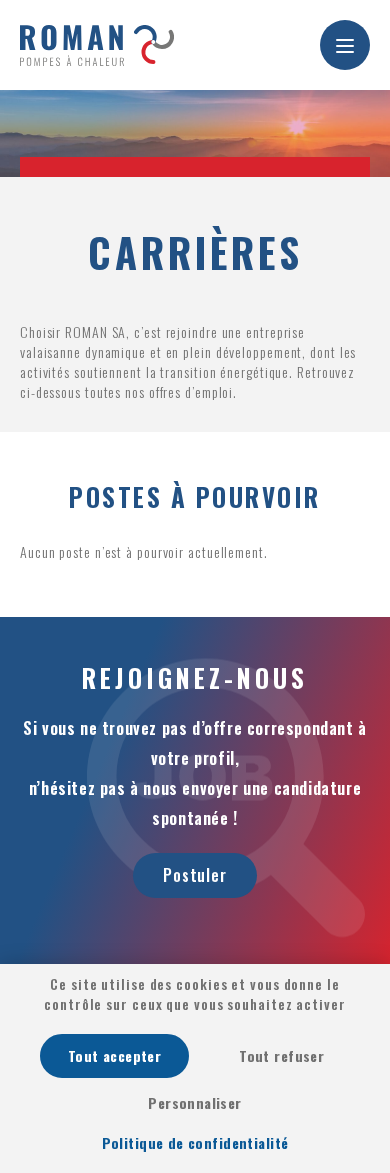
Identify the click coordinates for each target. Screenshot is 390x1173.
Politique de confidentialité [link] (195, 1142)
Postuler (195, 875)
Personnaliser (194, 1102)
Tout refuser (281, 1055)
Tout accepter (114, 1055)
